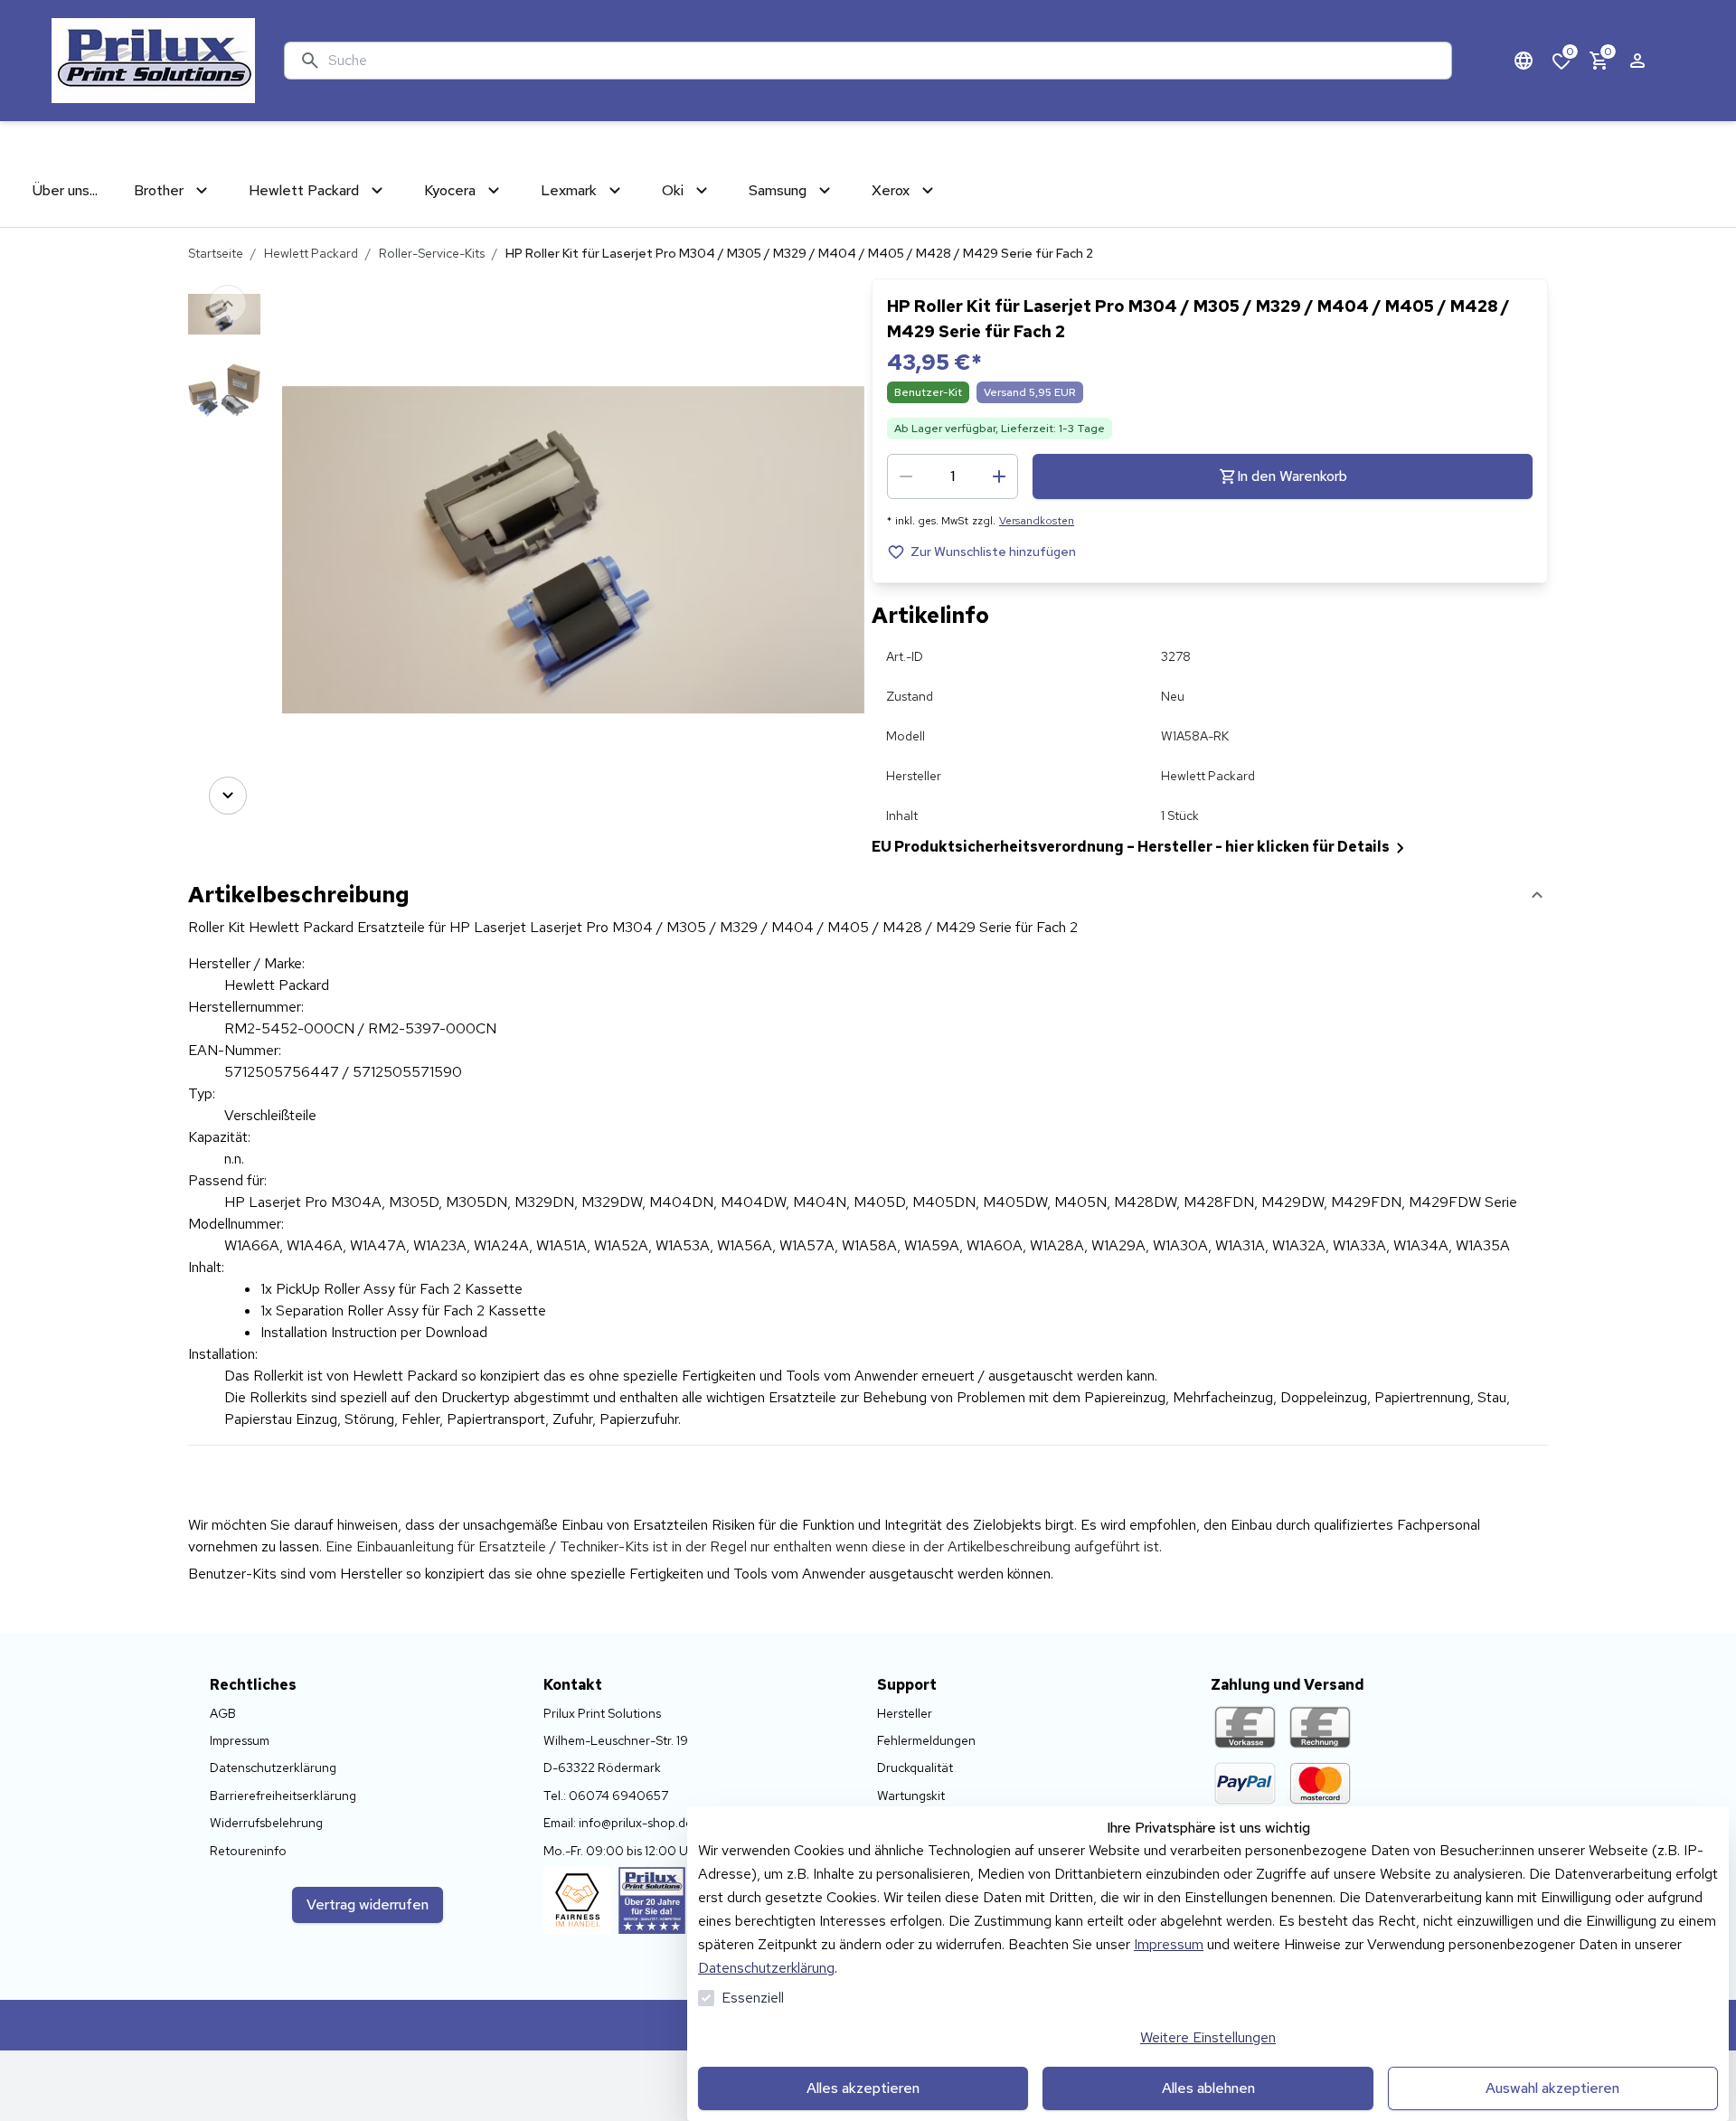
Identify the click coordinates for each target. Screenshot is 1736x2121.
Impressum (1169, 1944)
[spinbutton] (953, 476)
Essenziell (753, 1998)
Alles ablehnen (1208, 2088)
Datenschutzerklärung (766, 1968)
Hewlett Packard (311, 253)
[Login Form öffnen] (1637, 61)
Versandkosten (1037, 521)
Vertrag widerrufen (368, 1904)
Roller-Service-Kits (432, 253)
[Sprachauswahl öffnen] (1524, 61)
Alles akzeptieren (863, 2088)
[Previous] (228, 304)
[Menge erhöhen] (999, 476)
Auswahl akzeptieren (1552, 2088)
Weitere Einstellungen (1208, 2037)
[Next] (228, 796)
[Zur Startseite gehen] (153, 61)
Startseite (216, 253)
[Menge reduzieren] (906, 476)
